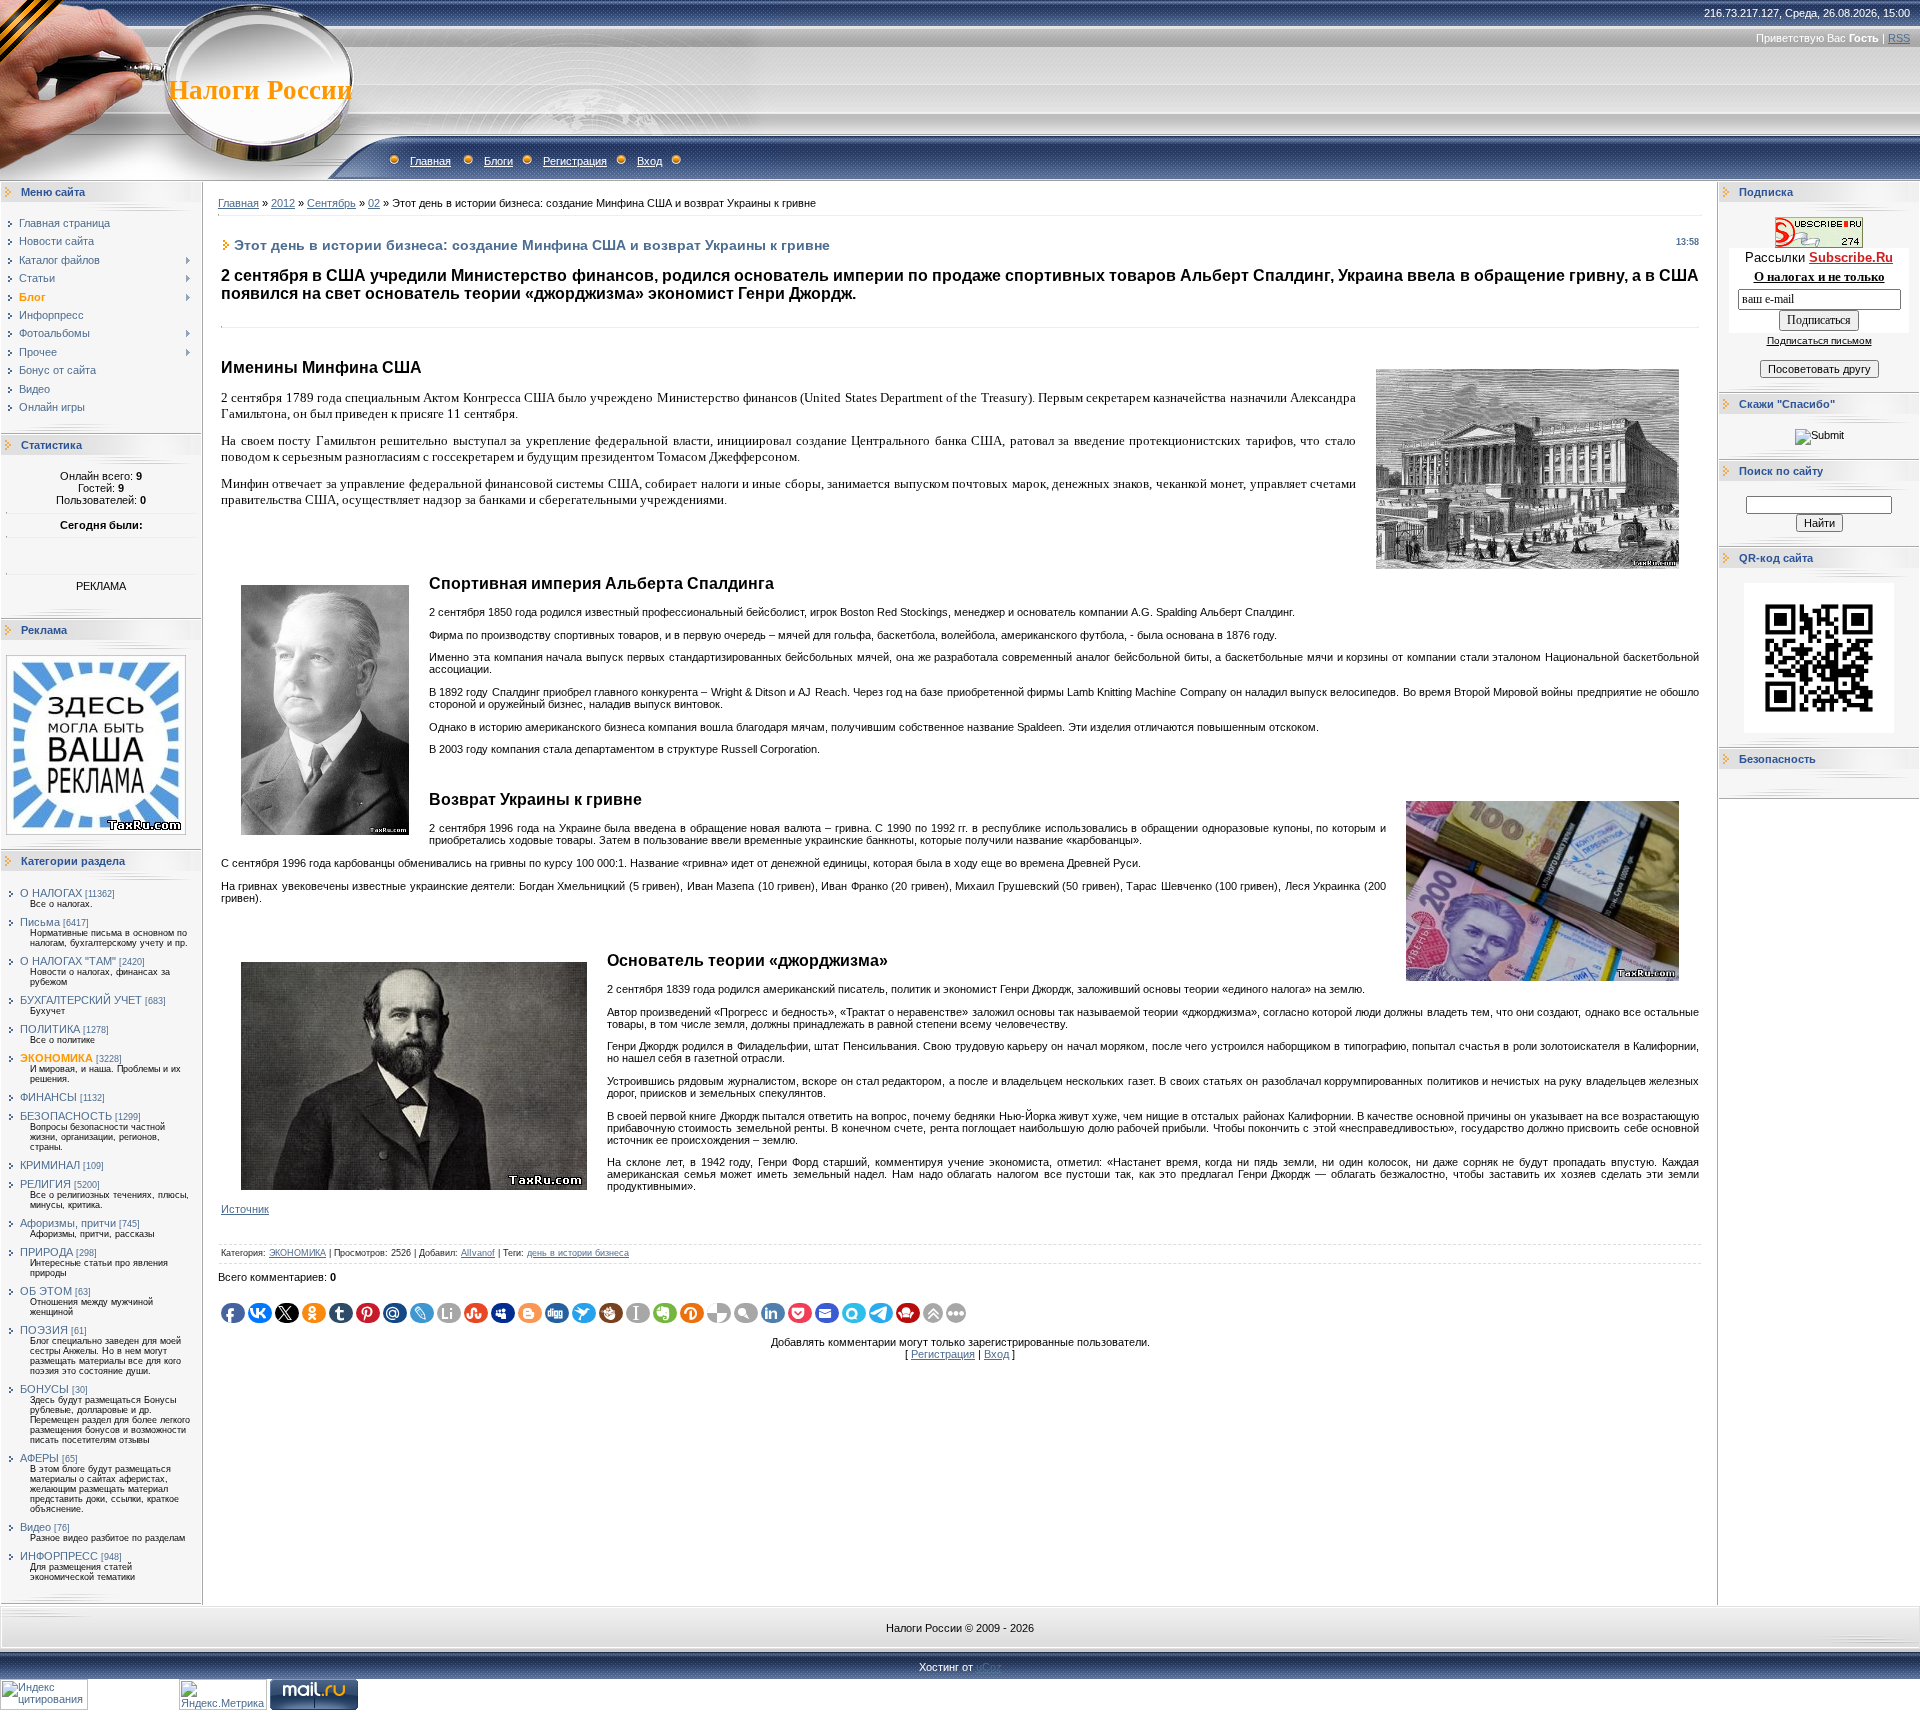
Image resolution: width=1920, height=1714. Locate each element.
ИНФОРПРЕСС (59, 1556)
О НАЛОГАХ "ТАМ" (68, 961)
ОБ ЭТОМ (46, 1291)
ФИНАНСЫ (48, 1097)
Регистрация (575, 161)
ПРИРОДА (46, 1252)
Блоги (498, 161)
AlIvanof (478, 1253)
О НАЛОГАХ (51, 893)
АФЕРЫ (39, 1458)
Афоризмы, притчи (68, 1223)
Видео (35, 1527)
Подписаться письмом (1819, 340)
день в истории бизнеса (578, 1253)
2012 (283, 203)
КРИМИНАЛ (50, 1165)
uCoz (989, 1667)
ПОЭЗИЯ (44, 1330)
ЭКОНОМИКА (56, 1058)
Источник (245, 1209)
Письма (40, 922)
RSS (1899, 38)
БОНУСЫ (44, 1389)
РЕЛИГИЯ (45, 1184)
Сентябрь (331, 203)
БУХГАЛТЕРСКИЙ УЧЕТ (81, 1000)
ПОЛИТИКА (50, 1029)
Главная (430, 161)
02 (374, 203)
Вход (649, 161)
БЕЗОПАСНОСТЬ (66, 1116)
